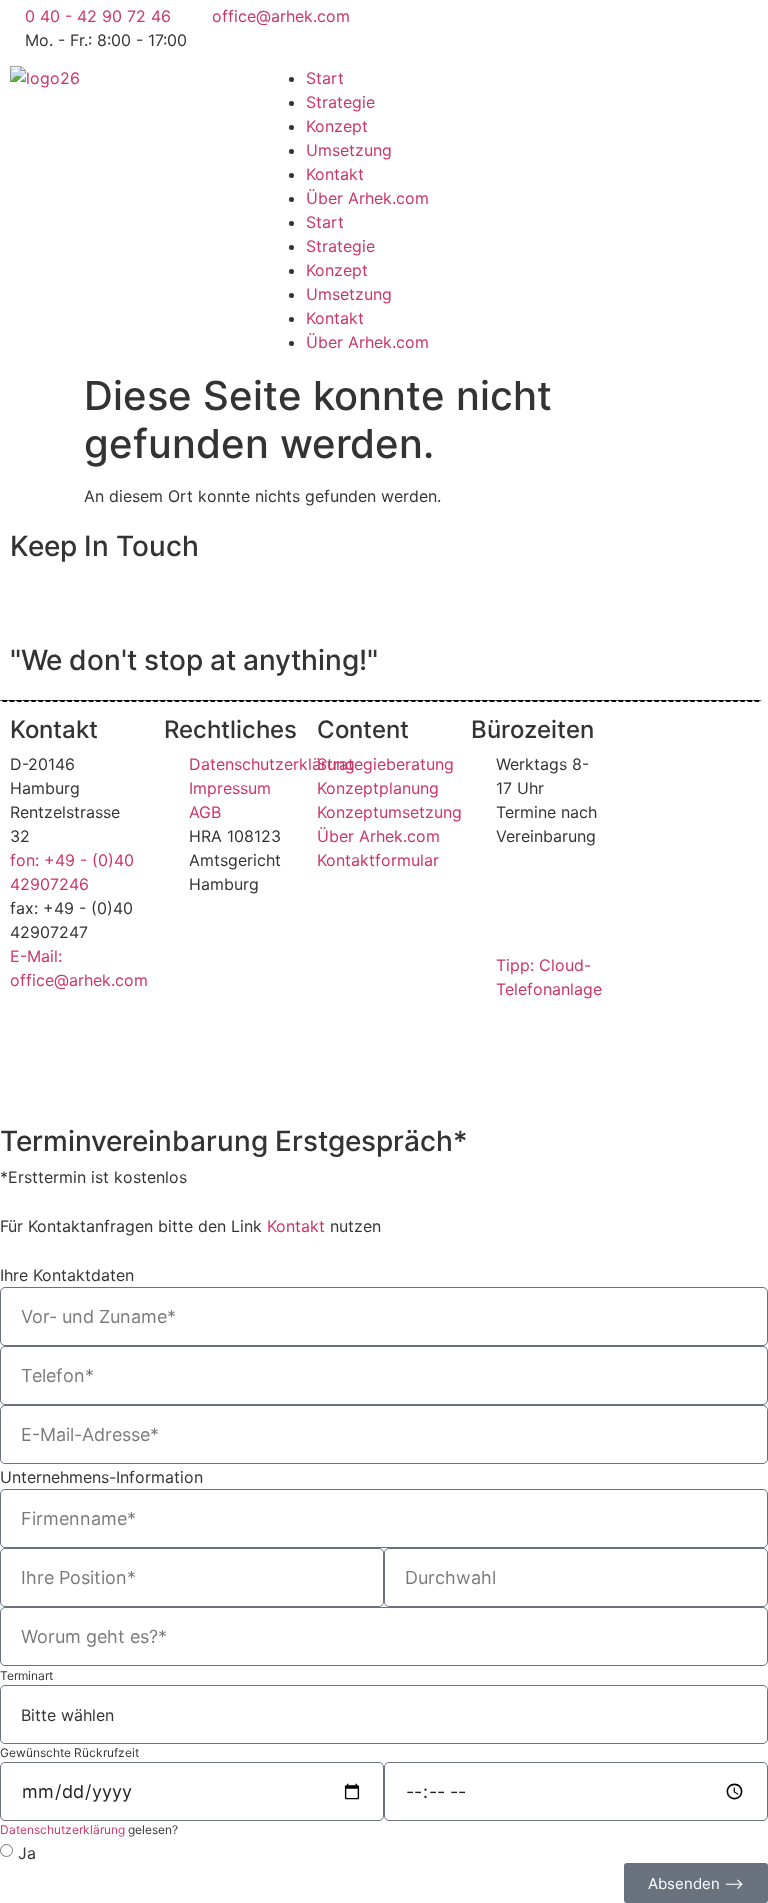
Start (325, 78)
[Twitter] (409, 25)
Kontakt (335, 174)
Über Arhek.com (367, 198)
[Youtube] (519, 25)
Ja (27, 1853)
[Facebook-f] (464, 25)
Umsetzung (349, 150)
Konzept (337, 126)
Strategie (340, 102)
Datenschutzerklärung (62, 1829)
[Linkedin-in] (574, 25)
